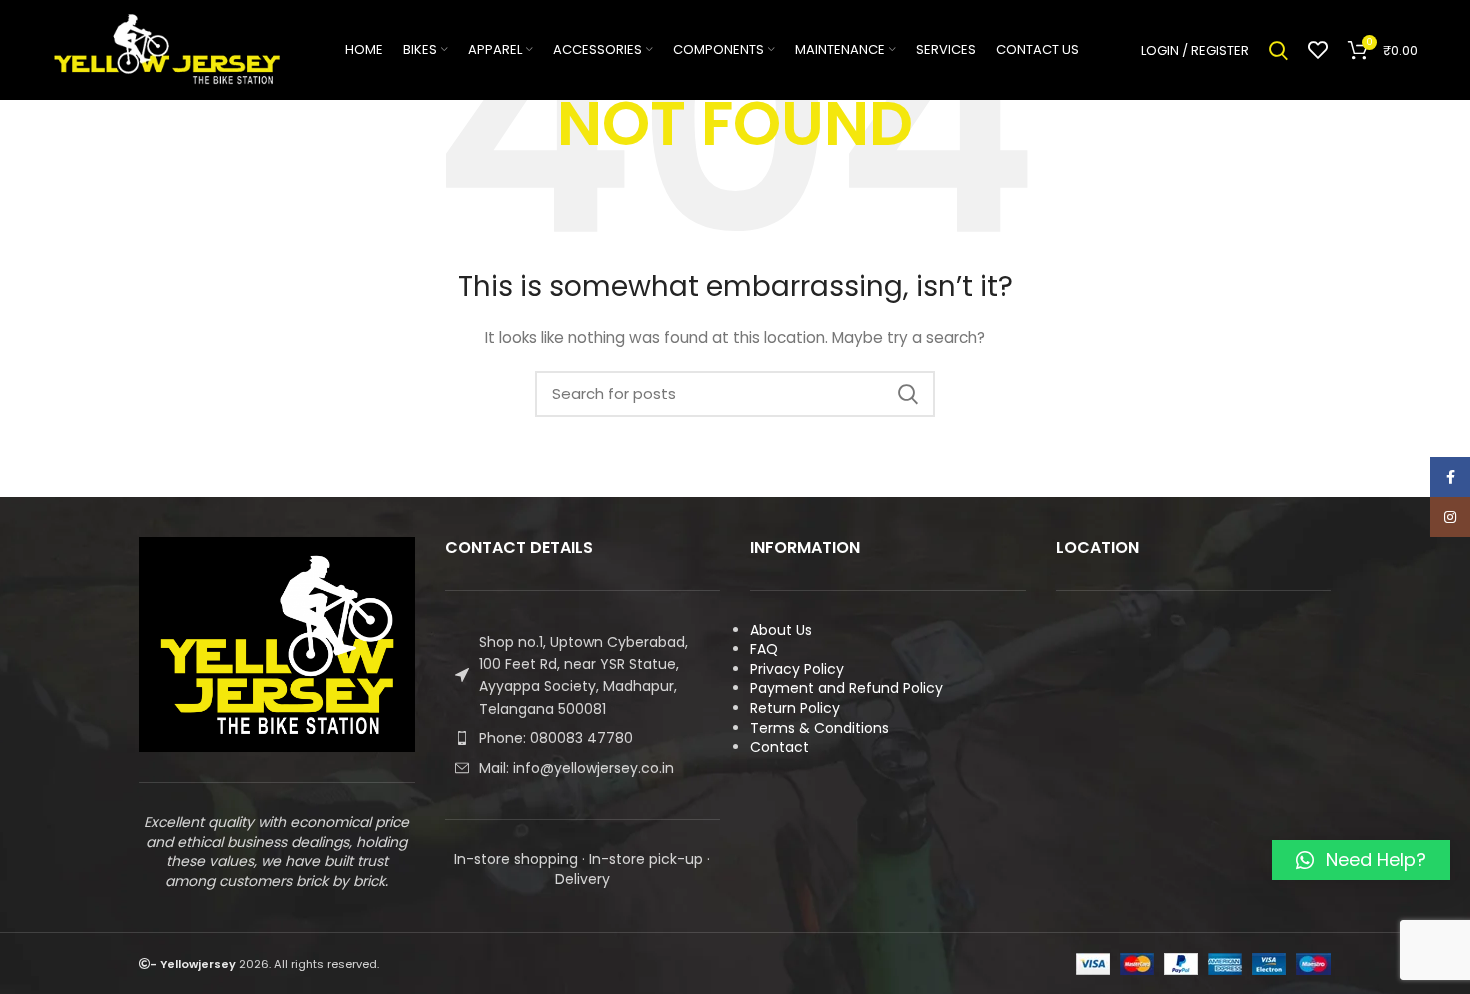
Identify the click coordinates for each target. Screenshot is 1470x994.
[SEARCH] (908, 394)
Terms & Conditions (819, 728)
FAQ (764, 649)
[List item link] (583, 738)
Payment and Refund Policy (846, 688)
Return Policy (795, 708)
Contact (779, 747)
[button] (1361, 860)
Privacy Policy (797, 669)
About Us (781, 630)
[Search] (1278, 50)
